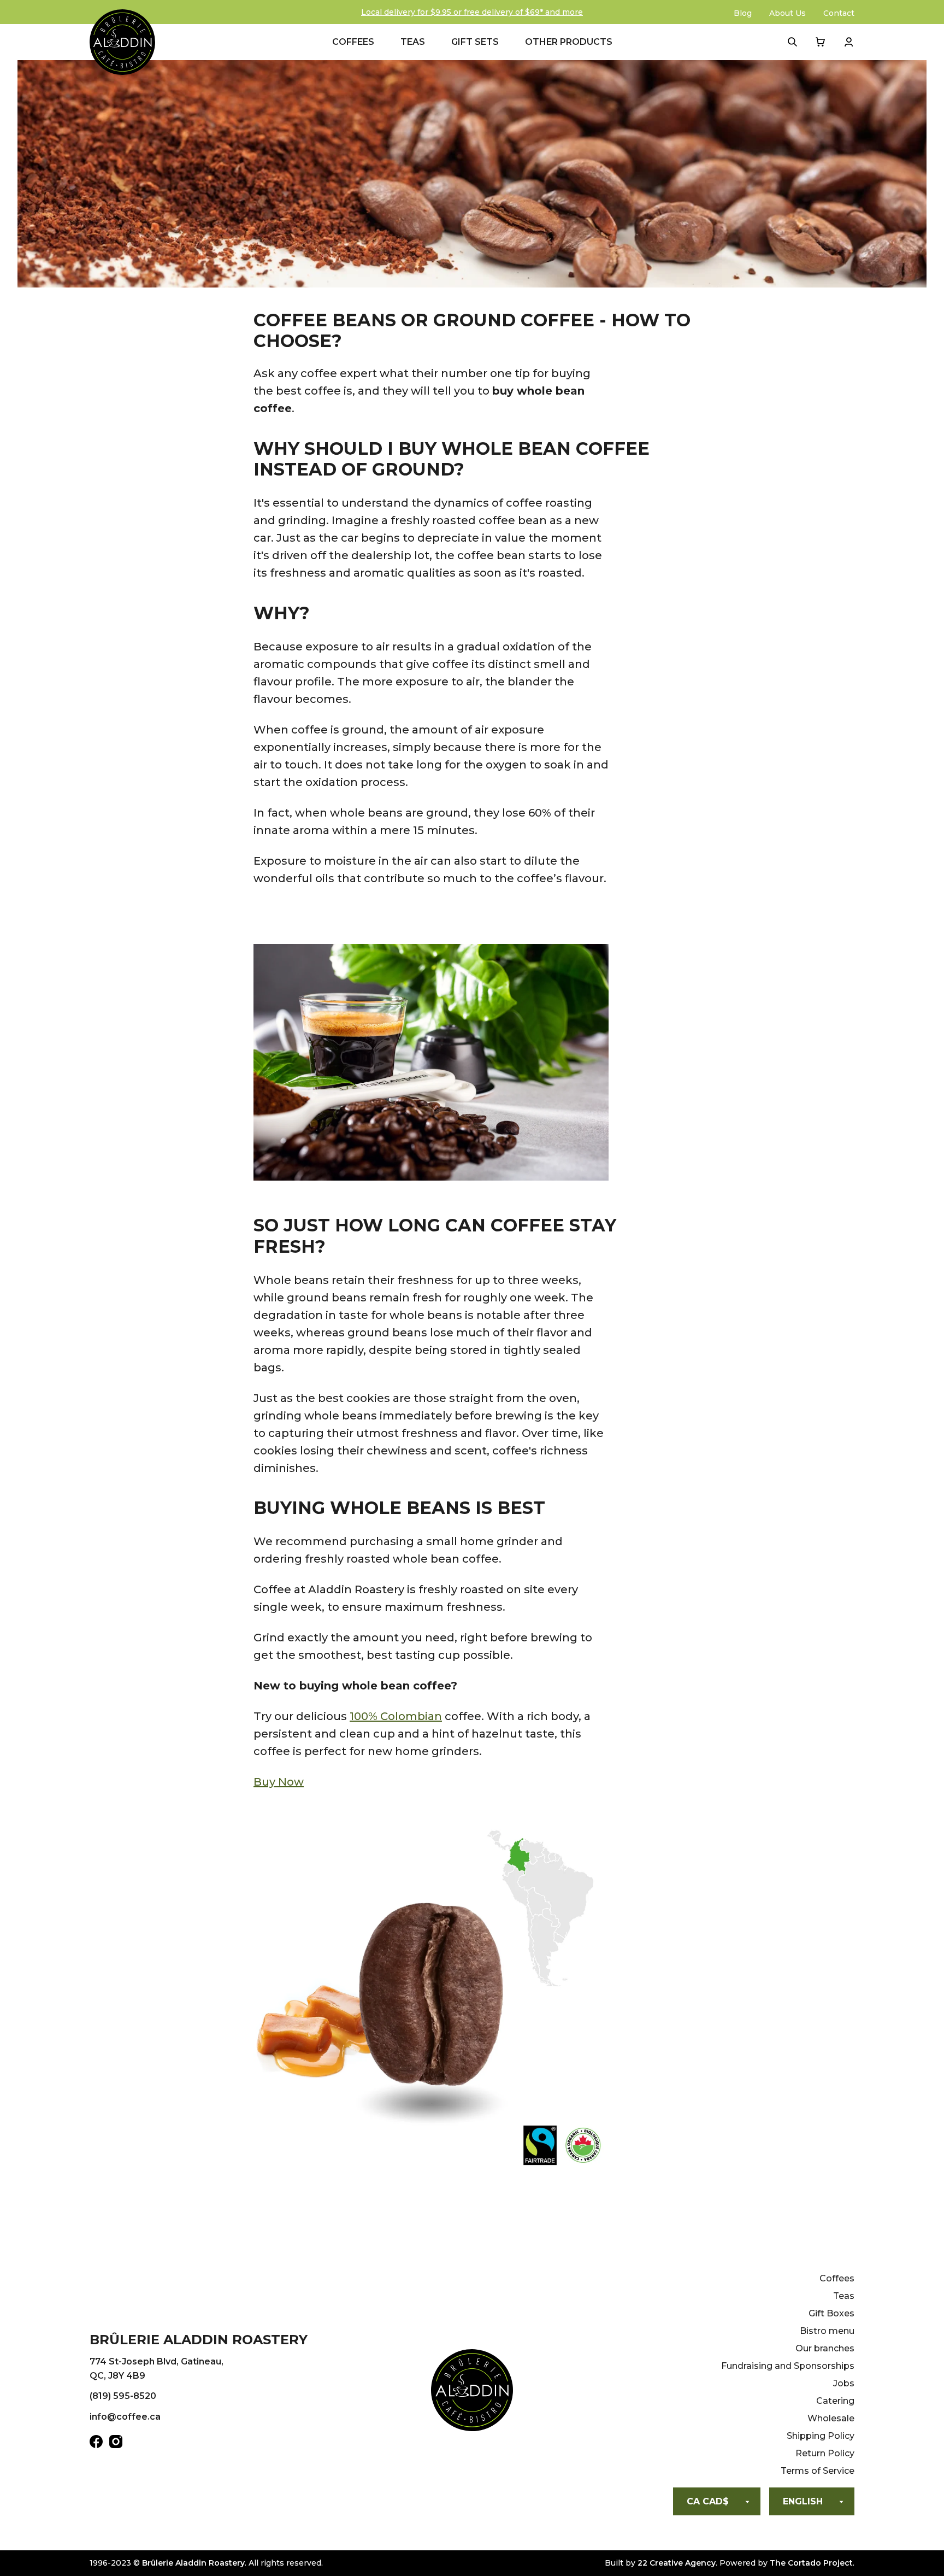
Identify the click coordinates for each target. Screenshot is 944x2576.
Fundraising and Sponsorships (788, 2366)
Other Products (569, 42)
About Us (787, 13)
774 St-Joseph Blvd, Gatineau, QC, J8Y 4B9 (157, 2369)
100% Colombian (396, 1716)
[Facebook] (96, 2444)
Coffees (353, 42)
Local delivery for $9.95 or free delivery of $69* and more (472, 12)
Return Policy (825, 2453)
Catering (835, 2401)
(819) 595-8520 (123, 2396)
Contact (839, 13)
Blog (743, 13)
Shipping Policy (821, 2436)
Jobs (844, 2383)
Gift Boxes (831, 2313)
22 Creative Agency (677, 2563)
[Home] (472, 2392)
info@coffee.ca (125, 2417)
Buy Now (279, 1782)
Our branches (825, 2348)
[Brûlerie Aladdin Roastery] (122, 42)
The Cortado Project (811, 2563)
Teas (413, 42)
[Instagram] (116, 2444)
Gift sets (475, 42)
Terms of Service (818, 2471)
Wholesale (831, 2418)
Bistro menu (827, 2331)
